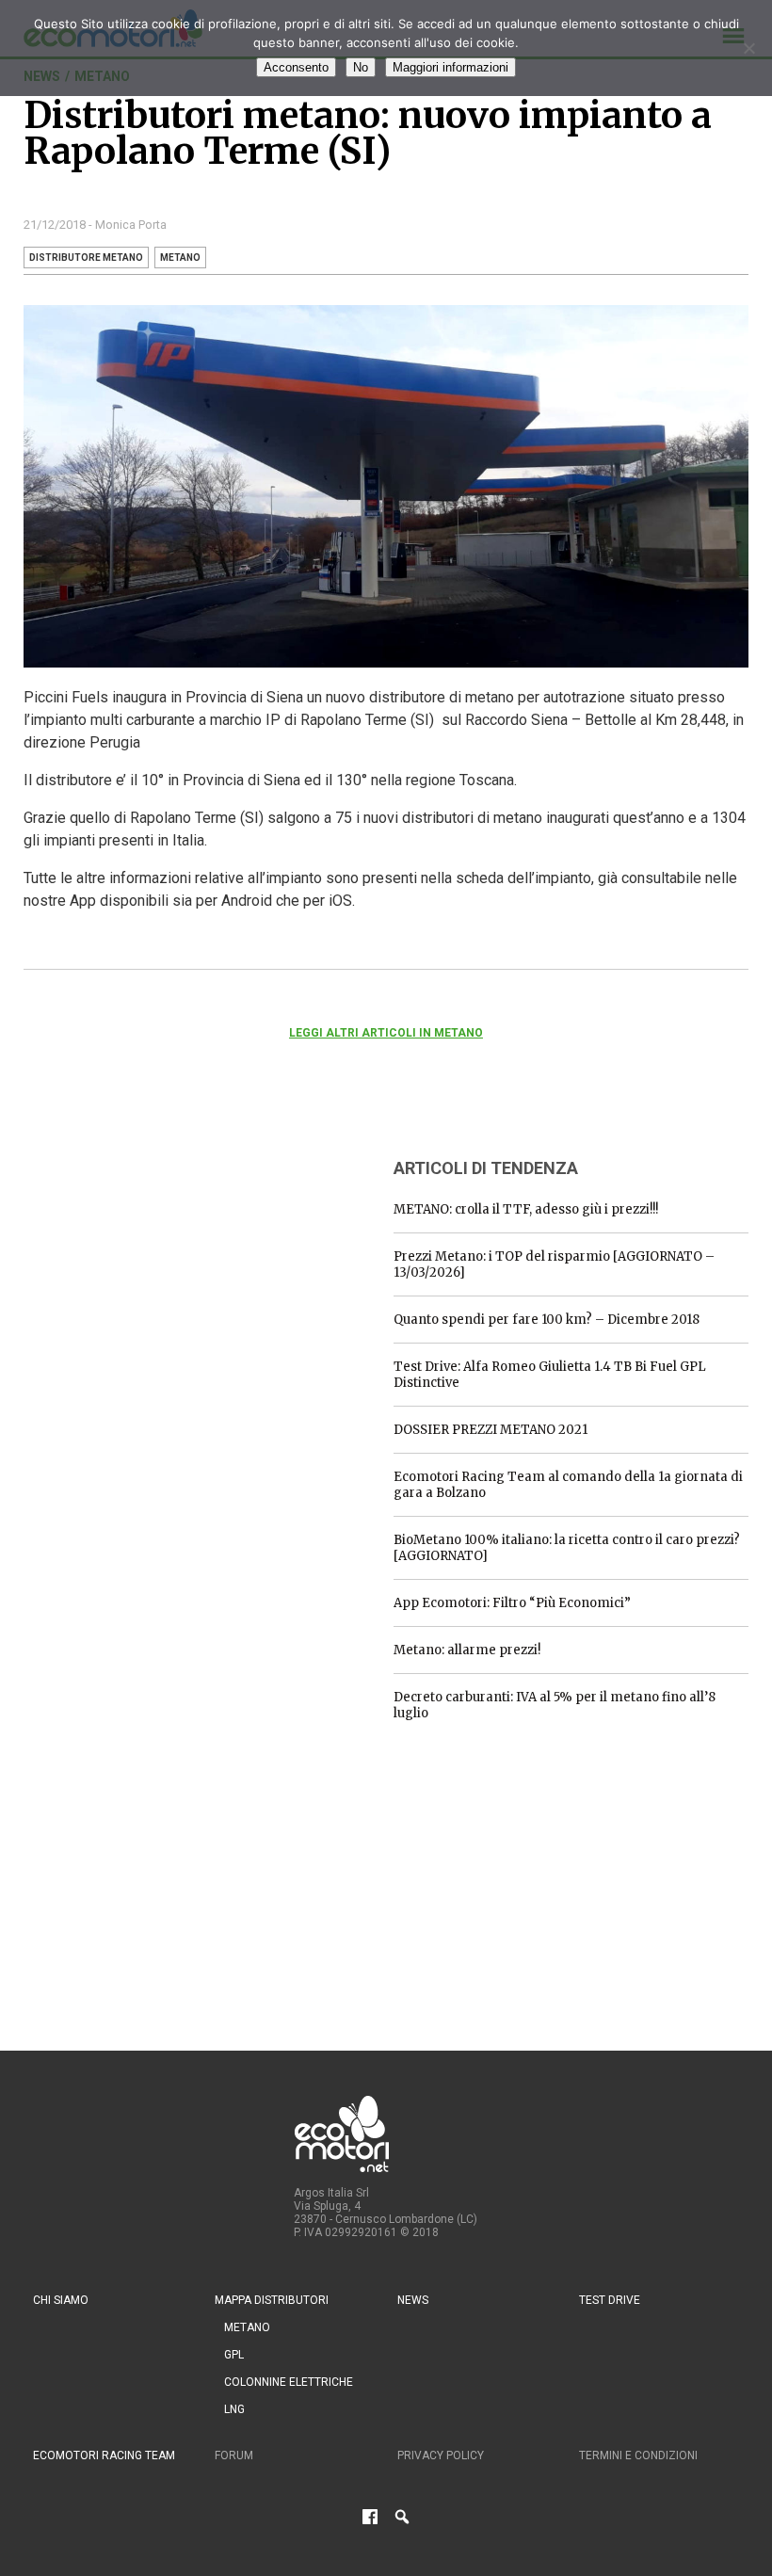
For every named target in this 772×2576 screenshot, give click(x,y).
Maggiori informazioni (450, 67)
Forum (234, 2455)
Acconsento (296, 67)
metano (180, 258)
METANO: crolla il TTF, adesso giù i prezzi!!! (526, 1209)
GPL (234, 2355)
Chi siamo (61, 2300)
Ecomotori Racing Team (104, 2455)
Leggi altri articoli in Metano (386, 1033)
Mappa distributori (272, 2300)
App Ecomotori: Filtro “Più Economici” (512, 1603)
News (413, 2300)
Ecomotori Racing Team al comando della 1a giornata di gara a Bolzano (568, 1485)
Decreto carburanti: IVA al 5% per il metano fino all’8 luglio (555, 1705)
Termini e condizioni (638, 2455)
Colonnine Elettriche (289, 2382)
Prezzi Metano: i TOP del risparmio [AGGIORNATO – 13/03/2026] (554, 1264)
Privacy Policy (441, 2455)
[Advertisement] (165, 1259)
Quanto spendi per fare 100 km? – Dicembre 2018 (547, 1320)
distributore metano (86, 258)
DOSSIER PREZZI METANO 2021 (491, 1430)
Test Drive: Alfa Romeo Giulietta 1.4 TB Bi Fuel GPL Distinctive (550, 1375)
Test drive (610, 2300)
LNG (234, 2409)
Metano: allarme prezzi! (467, 1650)
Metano (247, 2327)
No (361, 67)
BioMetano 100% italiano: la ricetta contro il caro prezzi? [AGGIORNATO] (567, 1548)
